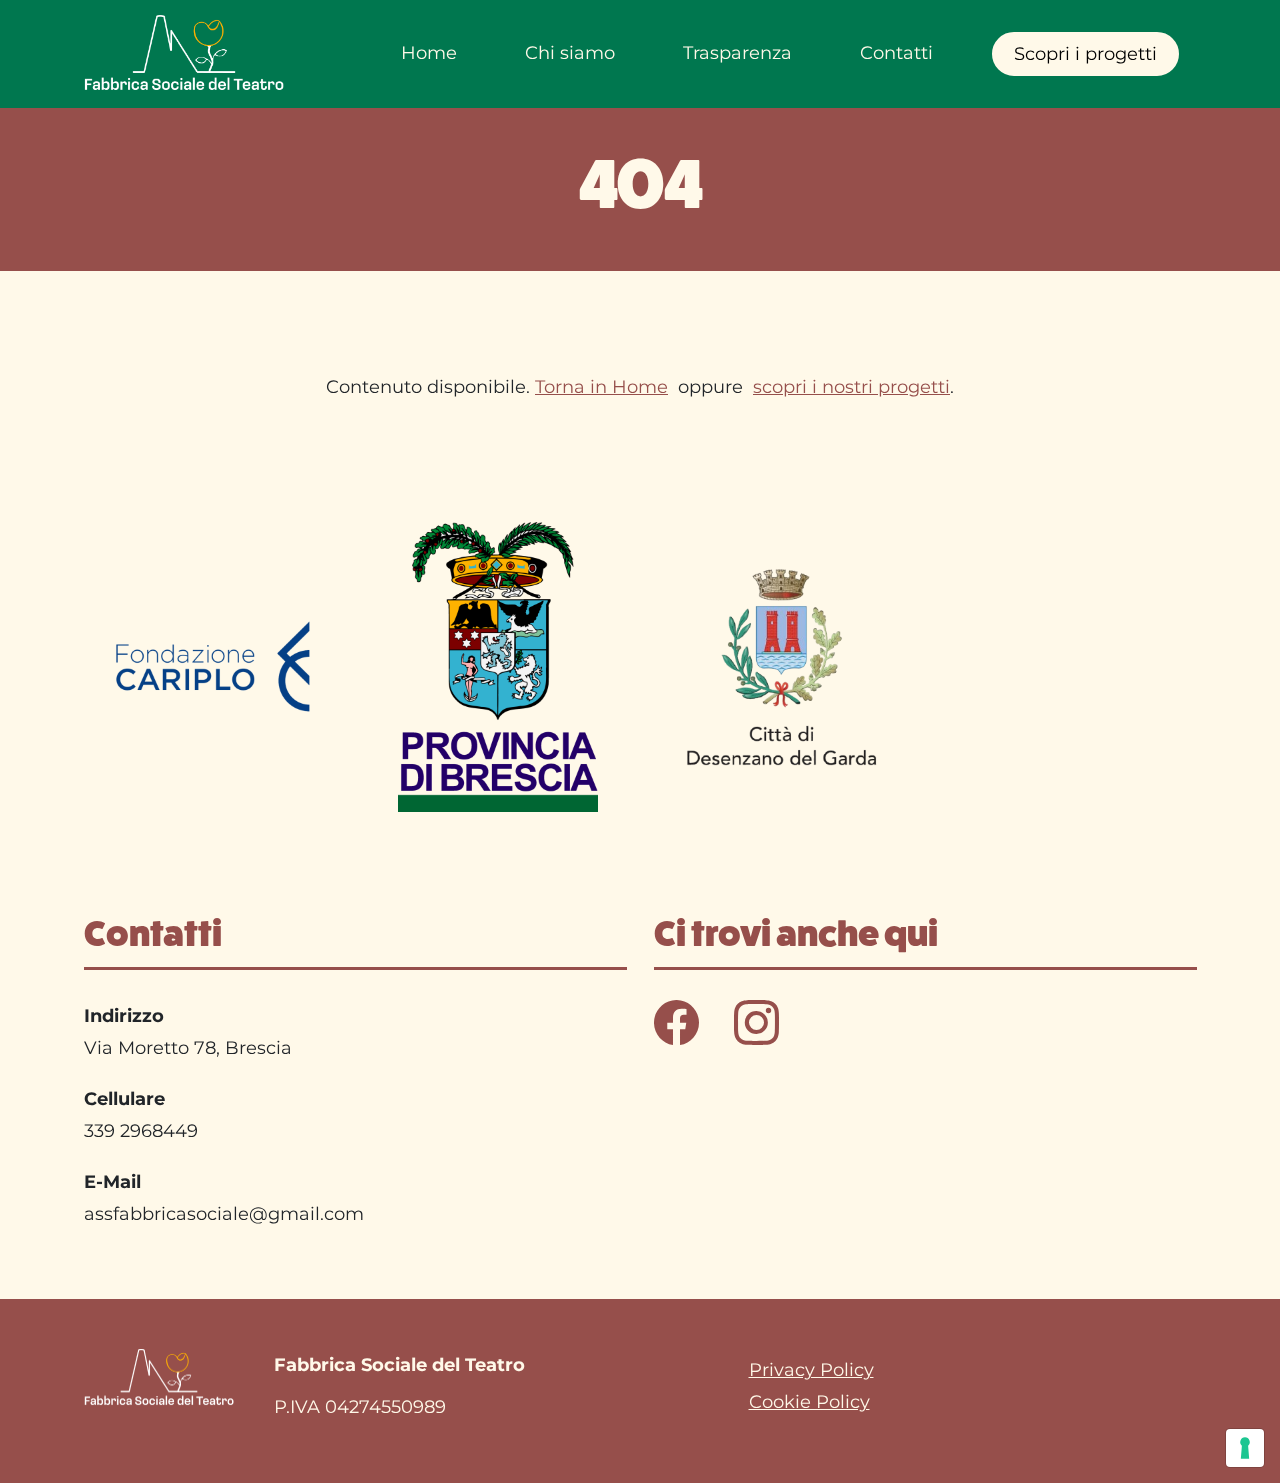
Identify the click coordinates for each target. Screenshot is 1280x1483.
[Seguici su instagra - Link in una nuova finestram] (756, 1021)
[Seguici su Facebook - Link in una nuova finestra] (679, 1021)
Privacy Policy (811, 1370)
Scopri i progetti (1085, 54)
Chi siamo (570, 53)
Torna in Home (601, 387)
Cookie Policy (809, 1402)
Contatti (896, 53)
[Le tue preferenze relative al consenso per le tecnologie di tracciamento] (1245, 1448)
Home (429, 53)
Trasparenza (737, 53)
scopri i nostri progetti (851, 387)
